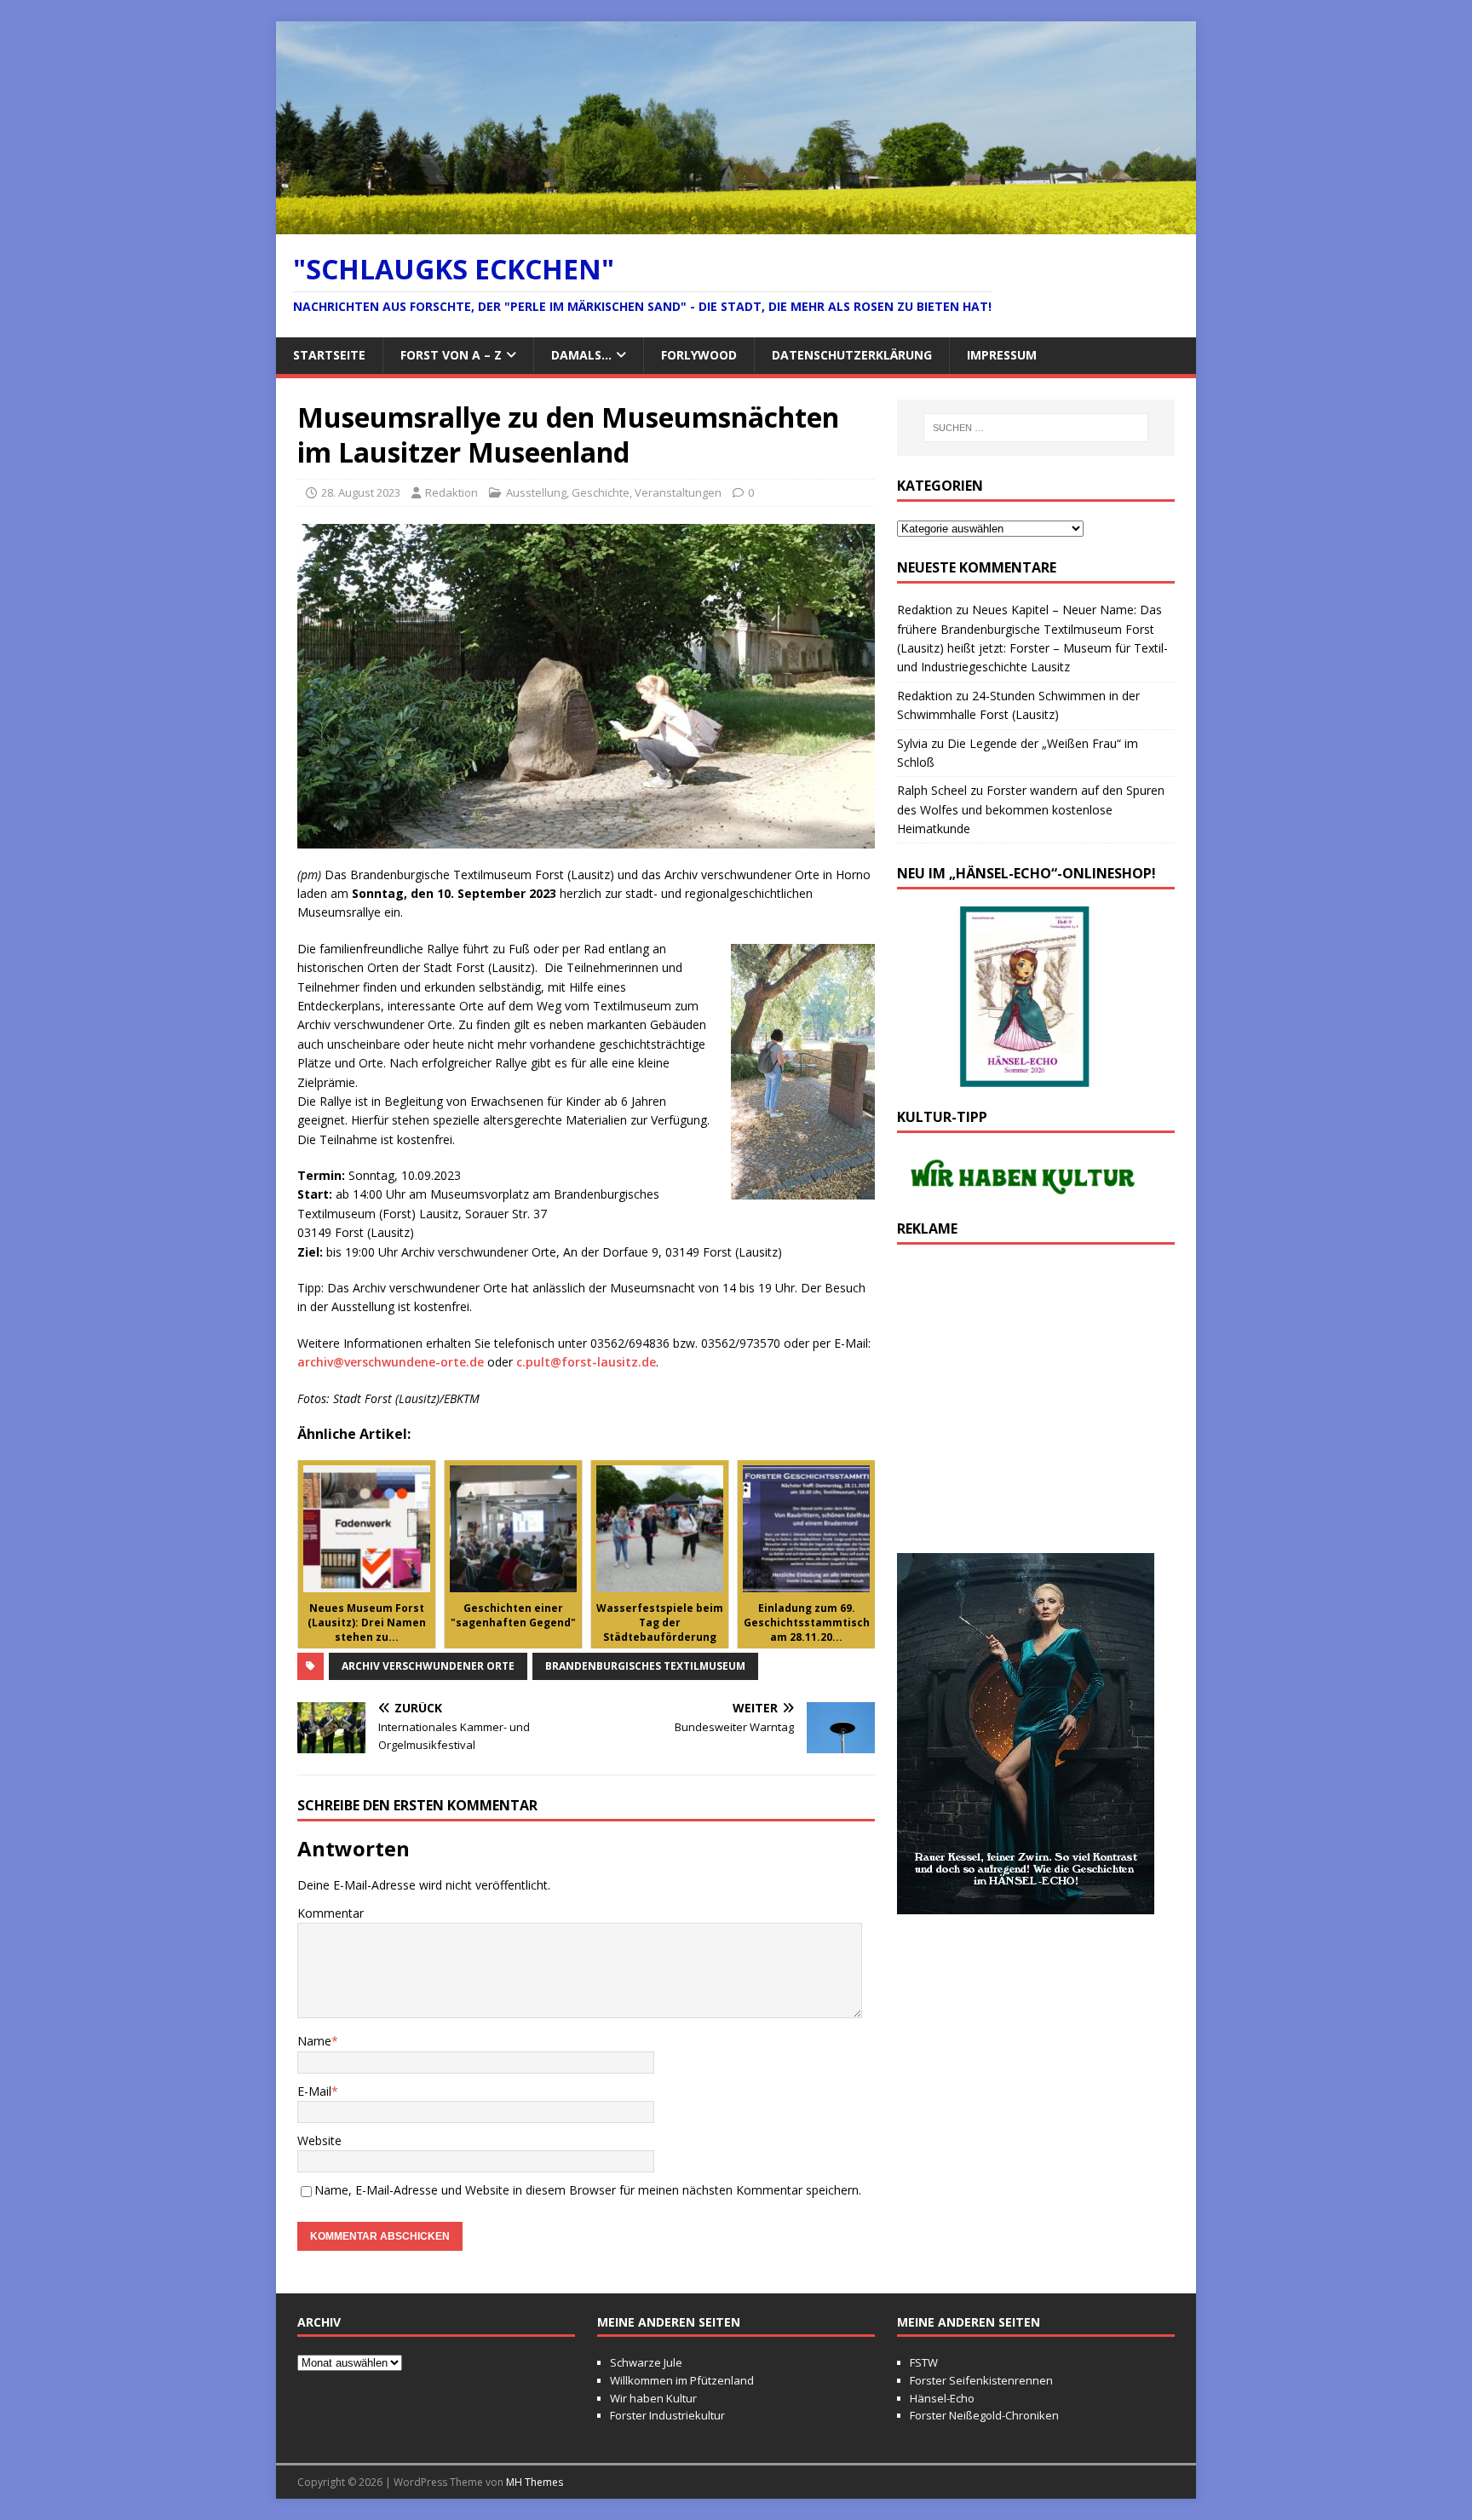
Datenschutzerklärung (852, 355)
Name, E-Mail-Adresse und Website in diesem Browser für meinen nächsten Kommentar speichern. (588, 2190)
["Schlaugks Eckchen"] (736, 224)
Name (314, 2041)
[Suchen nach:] (1036, 428)
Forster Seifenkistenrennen (981, 2380)
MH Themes (535, 2482)
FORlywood (699, 355)
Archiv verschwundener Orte (428, 1666)
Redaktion (451, 492)
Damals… (581, 355)
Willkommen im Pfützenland (682, 2380)
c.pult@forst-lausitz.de (586, 1362)
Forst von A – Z (451, 355)
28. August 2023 (361, 492)
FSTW (924, 2362)
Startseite (329, 355)
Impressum (1002, 355)
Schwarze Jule (646, 2362)
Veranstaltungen (678, 492)
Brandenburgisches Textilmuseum (645, 1666)
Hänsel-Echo (942, 2398)
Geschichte (601, 492)
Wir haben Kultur (653, 2398)
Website (319, 2140)
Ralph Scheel (932, 790)
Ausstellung (536, 492)
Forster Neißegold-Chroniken (984, 2415)
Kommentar (331, 1913)
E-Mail (314, 2091)
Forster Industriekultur (667, 2415)
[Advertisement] (1036, 1407)
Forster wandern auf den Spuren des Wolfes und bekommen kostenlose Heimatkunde (1031, 809)
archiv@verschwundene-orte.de (391, 1362)
